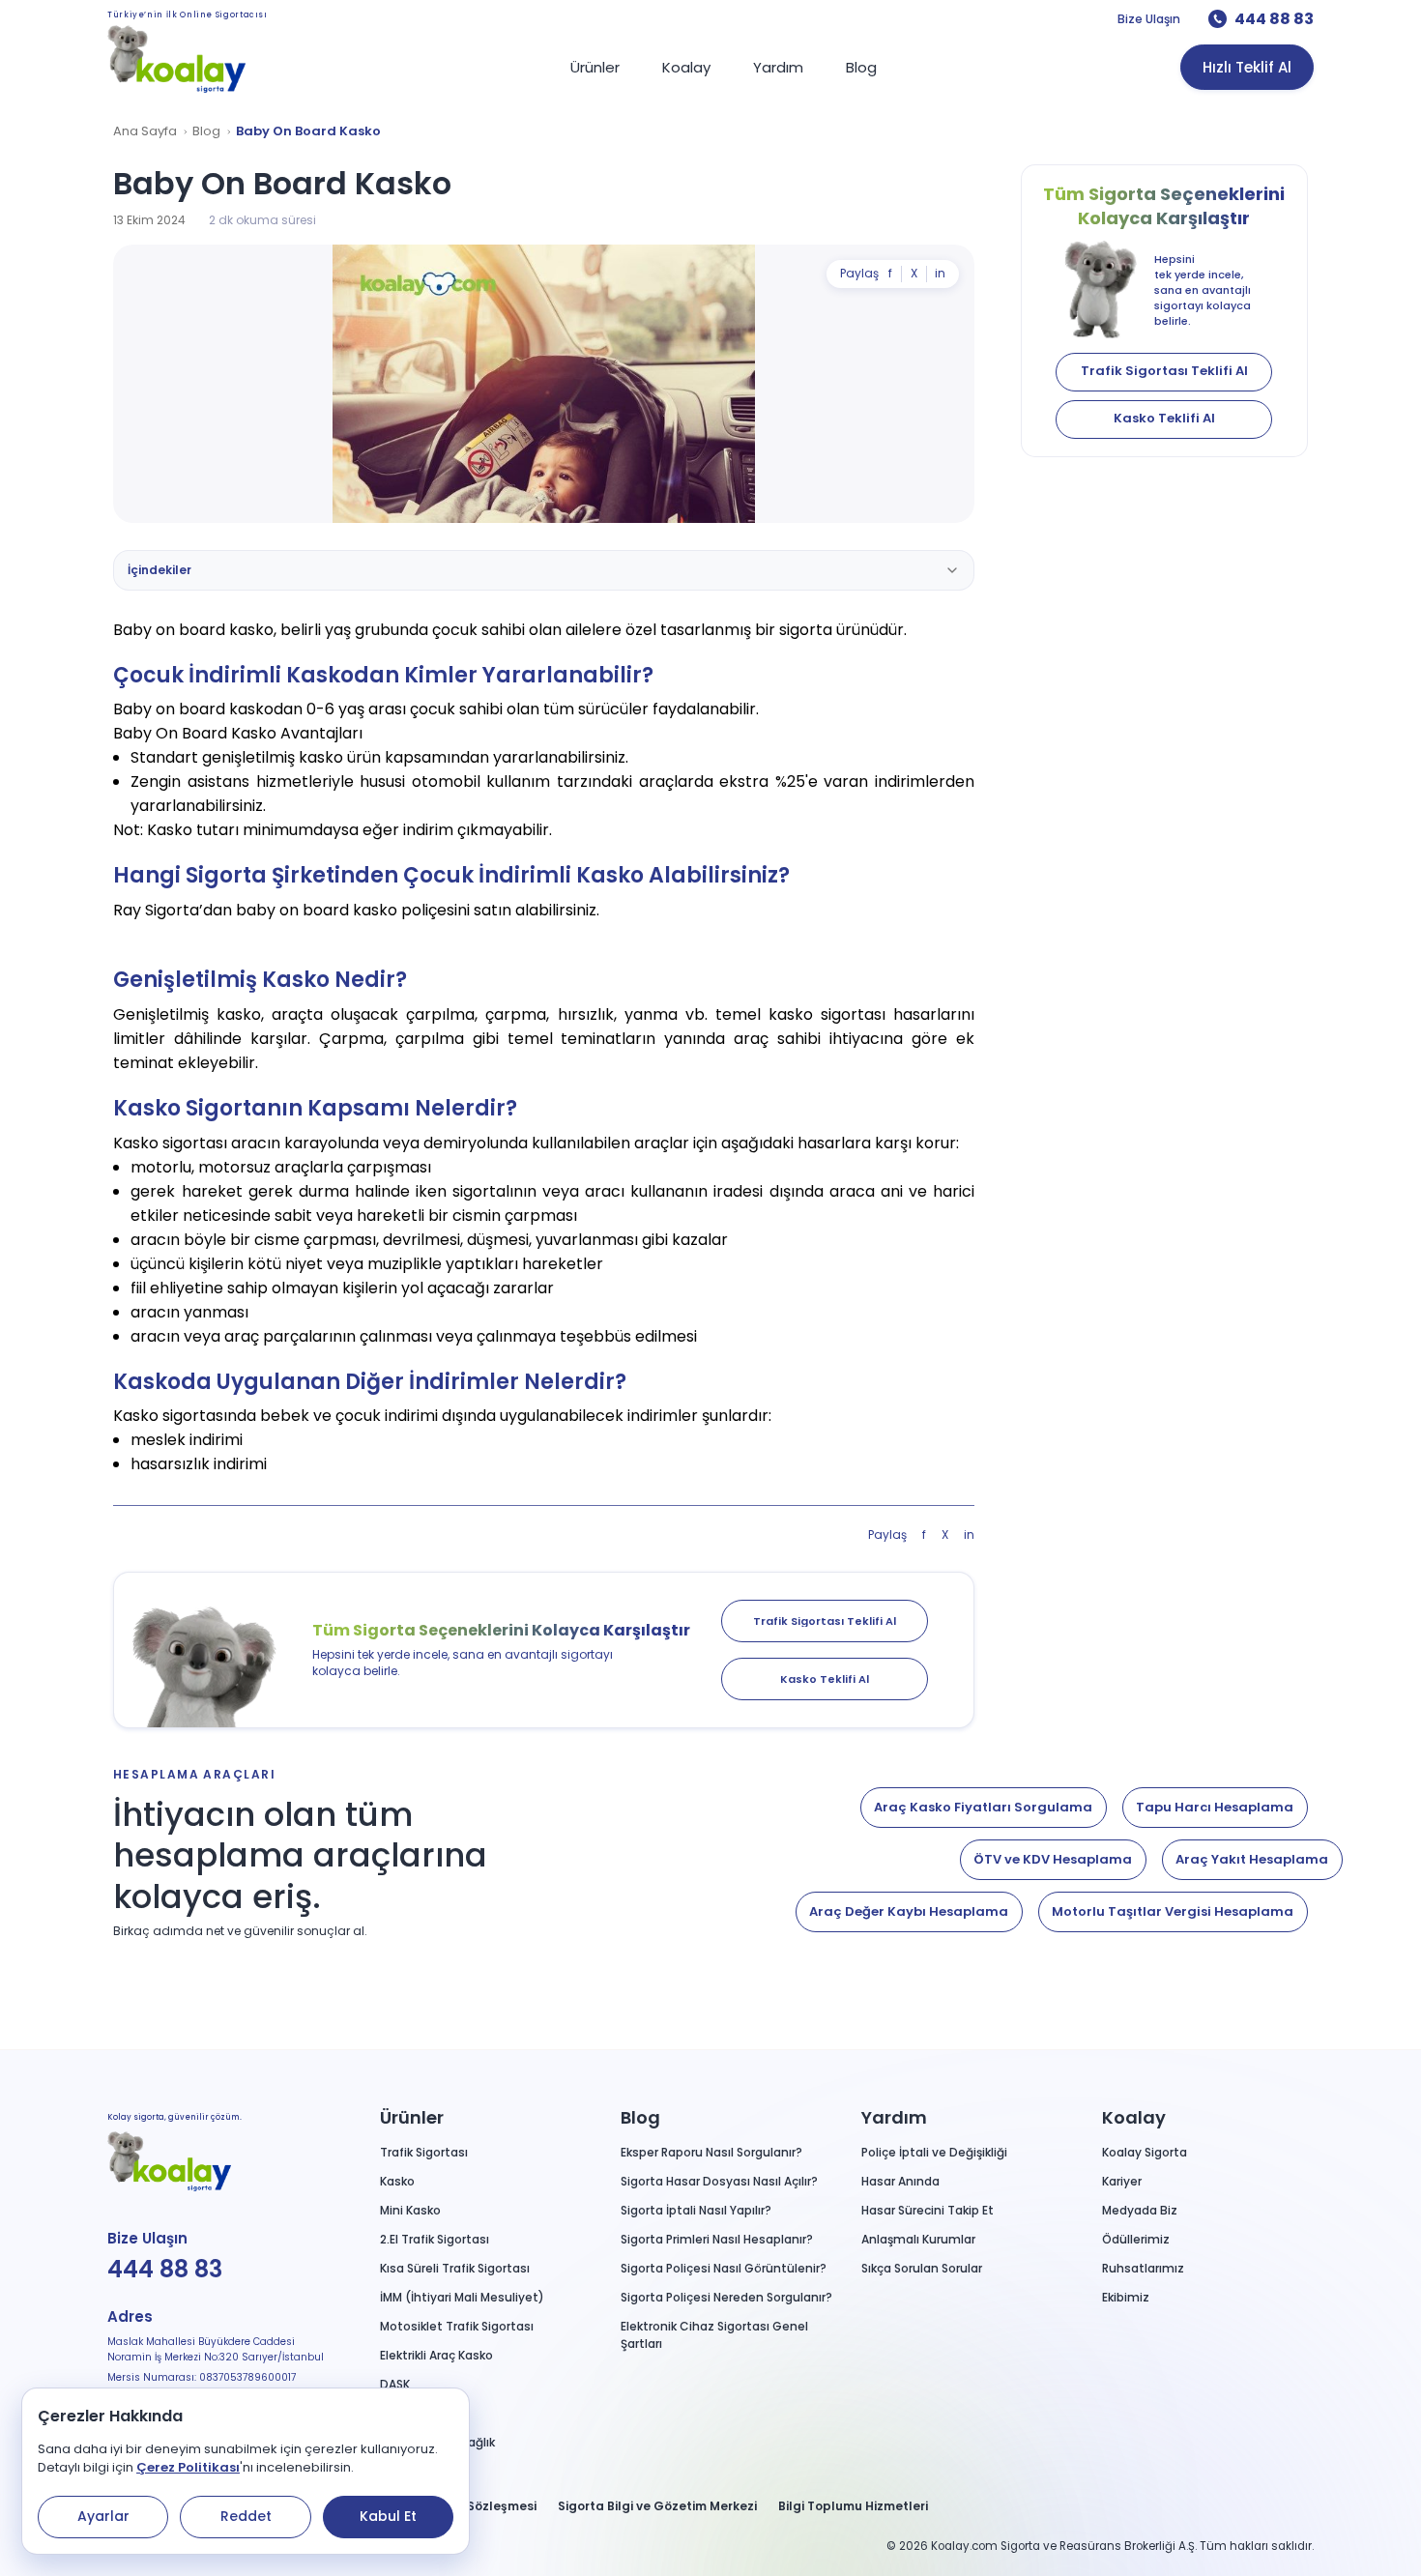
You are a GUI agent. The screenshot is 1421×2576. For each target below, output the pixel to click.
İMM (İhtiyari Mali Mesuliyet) (462, 2297)
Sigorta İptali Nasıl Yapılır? (696, 2210)
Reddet (246, 2516)
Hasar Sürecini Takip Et (928, 2210)
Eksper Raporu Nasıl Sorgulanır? (711, 2152)
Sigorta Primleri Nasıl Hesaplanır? (717, 2239)
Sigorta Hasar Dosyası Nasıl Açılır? (719, 2181)
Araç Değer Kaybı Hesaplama (909, 1911)
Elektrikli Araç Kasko (436, 2355)
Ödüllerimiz (1136, 2239)
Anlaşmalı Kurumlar (918, 2239)
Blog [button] (640, 2117)
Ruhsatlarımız (1143, 2268)
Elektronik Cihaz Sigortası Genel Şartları (714, 2335)
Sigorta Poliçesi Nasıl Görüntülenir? (724, 2268)
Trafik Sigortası (424, 2152)
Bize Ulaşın (1149, 19)
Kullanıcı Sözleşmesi (473, 2506)
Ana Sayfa (145, 131)
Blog (206, 131)
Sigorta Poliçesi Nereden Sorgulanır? (726, 2297)
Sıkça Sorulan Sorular (922, 2268)
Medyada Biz (1140, 2210)
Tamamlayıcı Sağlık (437, 2442)
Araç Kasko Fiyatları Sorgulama (983, 1807)
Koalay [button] (1134, 2117)
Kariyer (1122, 2181)
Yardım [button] (894, 2117)
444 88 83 (1274, 19)
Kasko (397, 2181)
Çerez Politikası (188, 2467)
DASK (395, 2384)
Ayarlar (103, 2516)
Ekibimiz (1126, 2297)
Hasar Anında (900, 2181)
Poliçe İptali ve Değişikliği (934, 2152)
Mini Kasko (410, 2210)
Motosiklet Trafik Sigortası (457, 2326)
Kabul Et (388, 2516)
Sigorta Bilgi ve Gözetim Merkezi (657, 2506)
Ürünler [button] (412, 2117)
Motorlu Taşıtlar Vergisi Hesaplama (1173, 1911)
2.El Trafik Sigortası (435, 2239)
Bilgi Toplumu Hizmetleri (853, 2506)
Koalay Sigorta (1145, 2152)
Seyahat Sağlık (423, 2413)
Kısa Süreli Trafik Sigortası (455, 2268)
